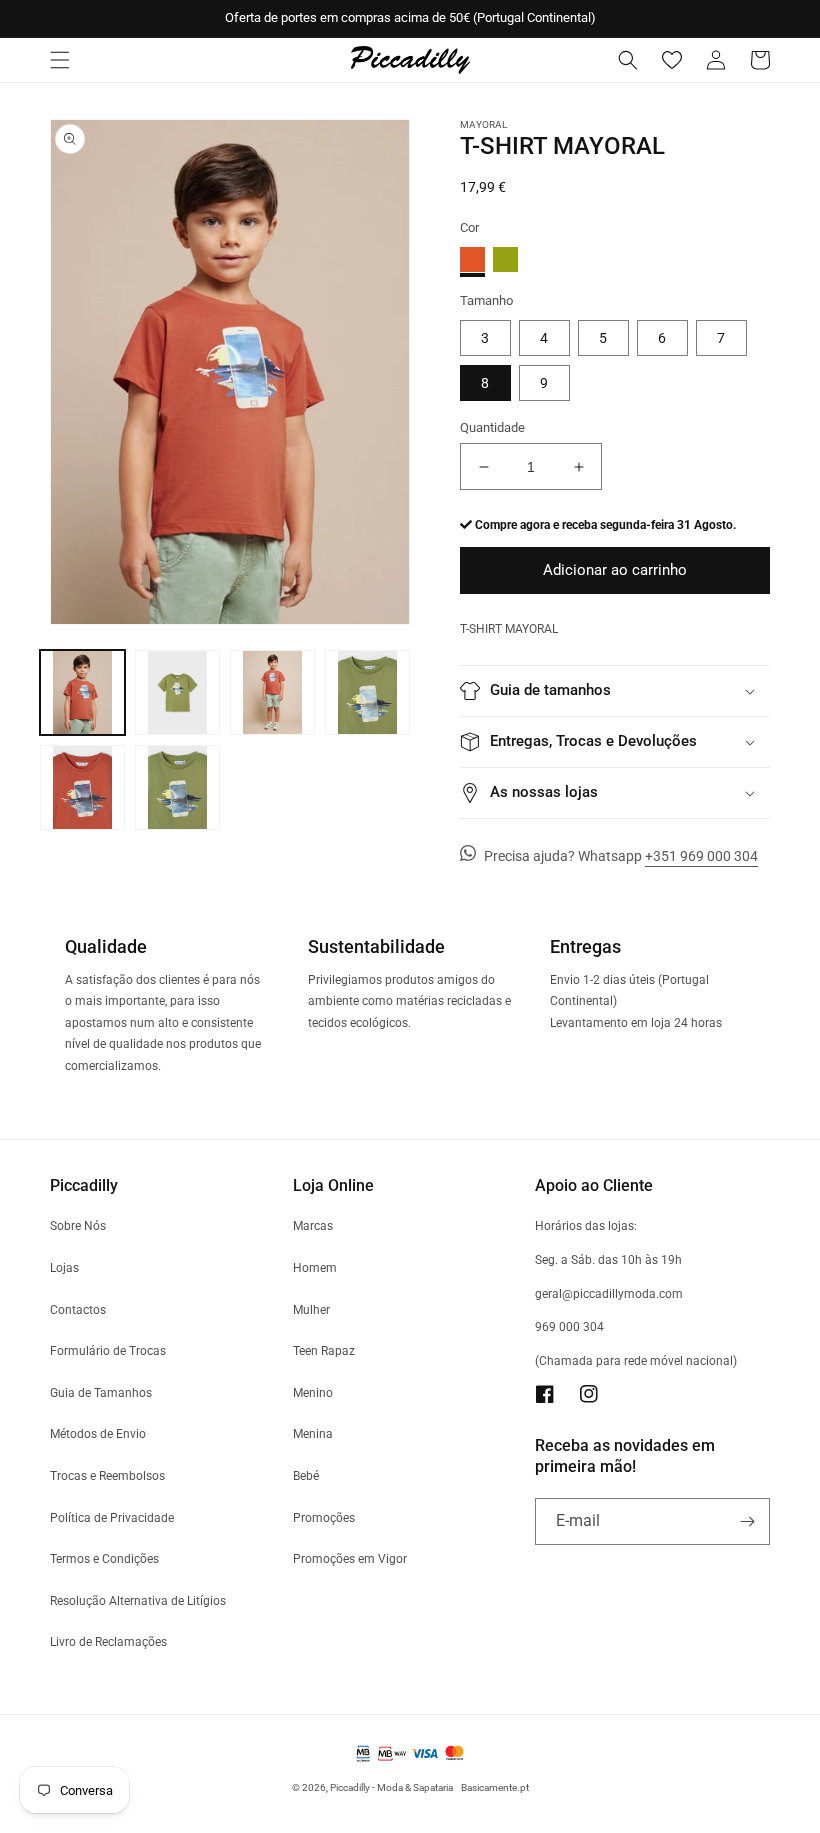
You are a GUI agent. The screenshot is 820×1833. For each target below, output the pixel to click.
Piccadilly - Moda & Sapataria (391, 1787)
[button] (60, 60)
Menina (313, 1434)
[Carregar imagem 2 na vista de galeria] (177, 692)
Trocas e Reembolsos (107, 1476)
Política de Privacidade (112, 1518)
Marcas (313, 1226)
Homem (315, 1268)
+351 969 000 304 (701, 856)
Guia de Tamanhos (101, 1393)
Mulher (311, 1310)
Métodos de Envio (98, 1434)
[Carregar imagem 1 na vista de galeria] (82, 692)
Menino (313, 1393)
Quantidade (492, 427)
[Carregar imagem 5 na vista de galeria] (82, 787)
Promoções (324, 1518)
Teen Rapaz (324, 1351)
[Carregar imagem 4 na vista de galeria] (367, 692)
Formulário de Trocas (108, 1351)
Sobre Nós (78, 1226)
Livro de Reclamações (108, 1642)
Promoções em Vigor (350, 1559)
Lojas (64, 1268)
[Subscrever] (747, 1521)
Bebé (306, 1476)
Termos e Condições (104, 1559)
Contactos (78, 1310)
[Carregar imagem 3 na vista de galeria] (272, 692)
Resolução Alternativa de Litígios (138, 1601)
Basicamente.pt (495, 1787)
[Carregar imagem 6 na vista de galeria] (177, 787)
